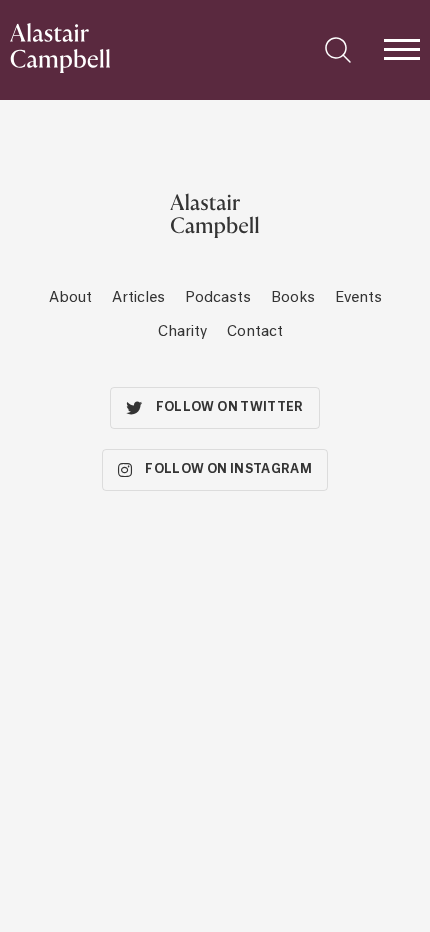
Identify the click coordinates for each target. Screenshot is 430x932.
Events (358, 298)
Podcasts (218, 298)
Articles (138, 298)
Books (293, 298)
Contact (255, 332)
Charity (182, 332)
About (70, 298)
